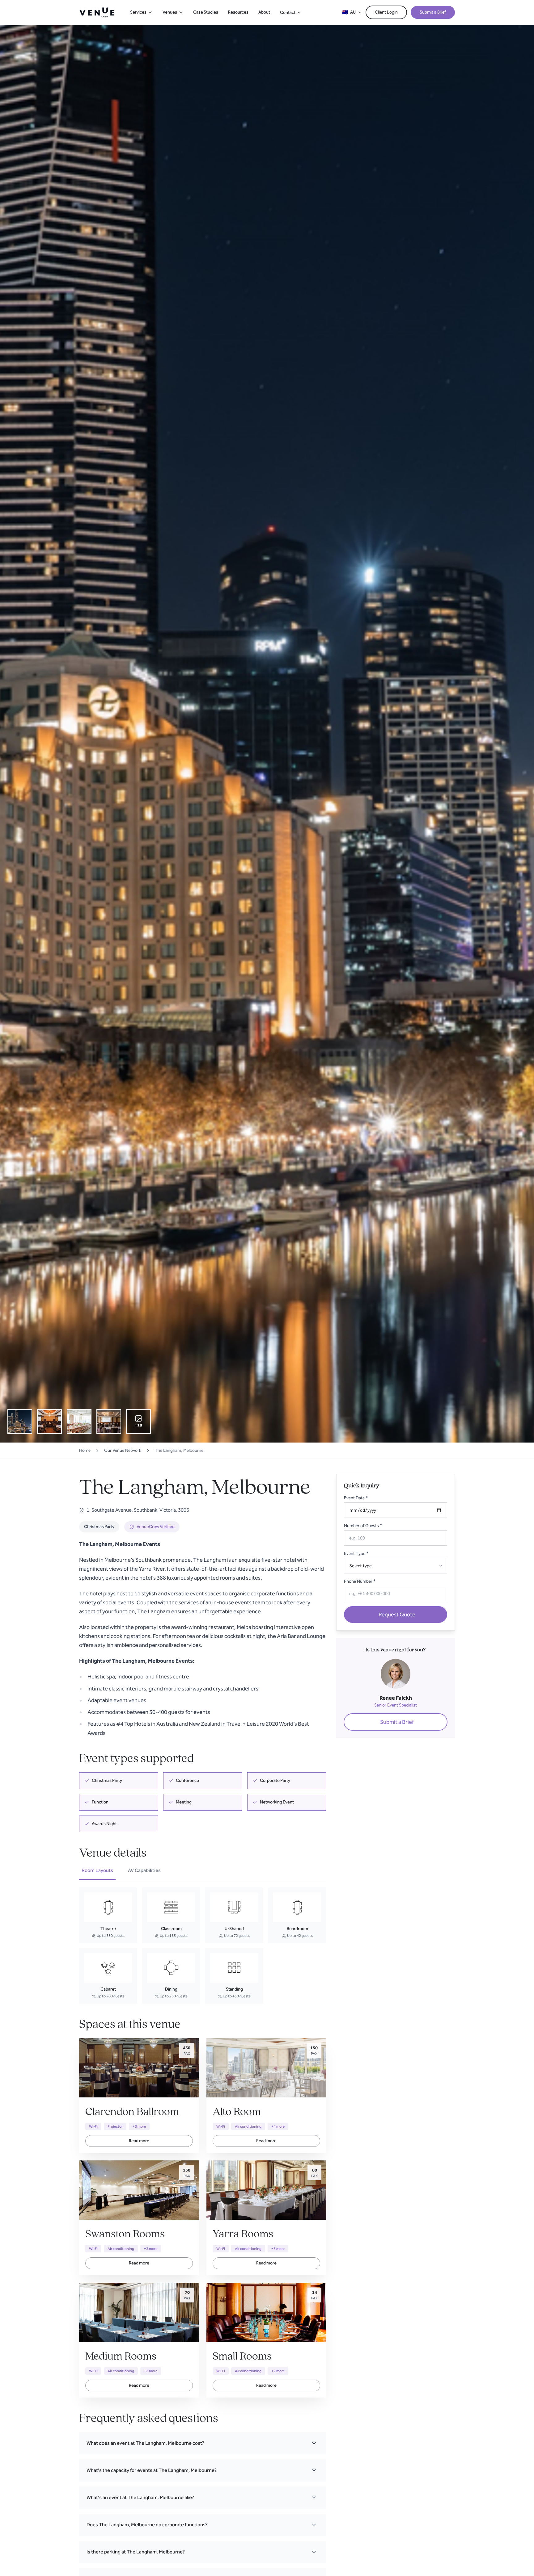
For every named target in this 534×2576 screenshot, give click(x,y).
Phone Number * (360, 1581)
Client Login (386, 12)
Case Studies (206, 12)
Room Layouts (97, 1870)
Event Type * (356, 1554)
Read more (139, 2141)
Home (85, 1450)
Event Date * (356, 1498)
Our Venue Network (123, 1450)
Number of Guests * (363, 1526)
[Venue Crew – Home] (97, 12)
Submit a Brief (433, 12)
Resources (238, 12)
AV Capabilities (144, 1870)
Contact (288, 13)
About (264, 12)
